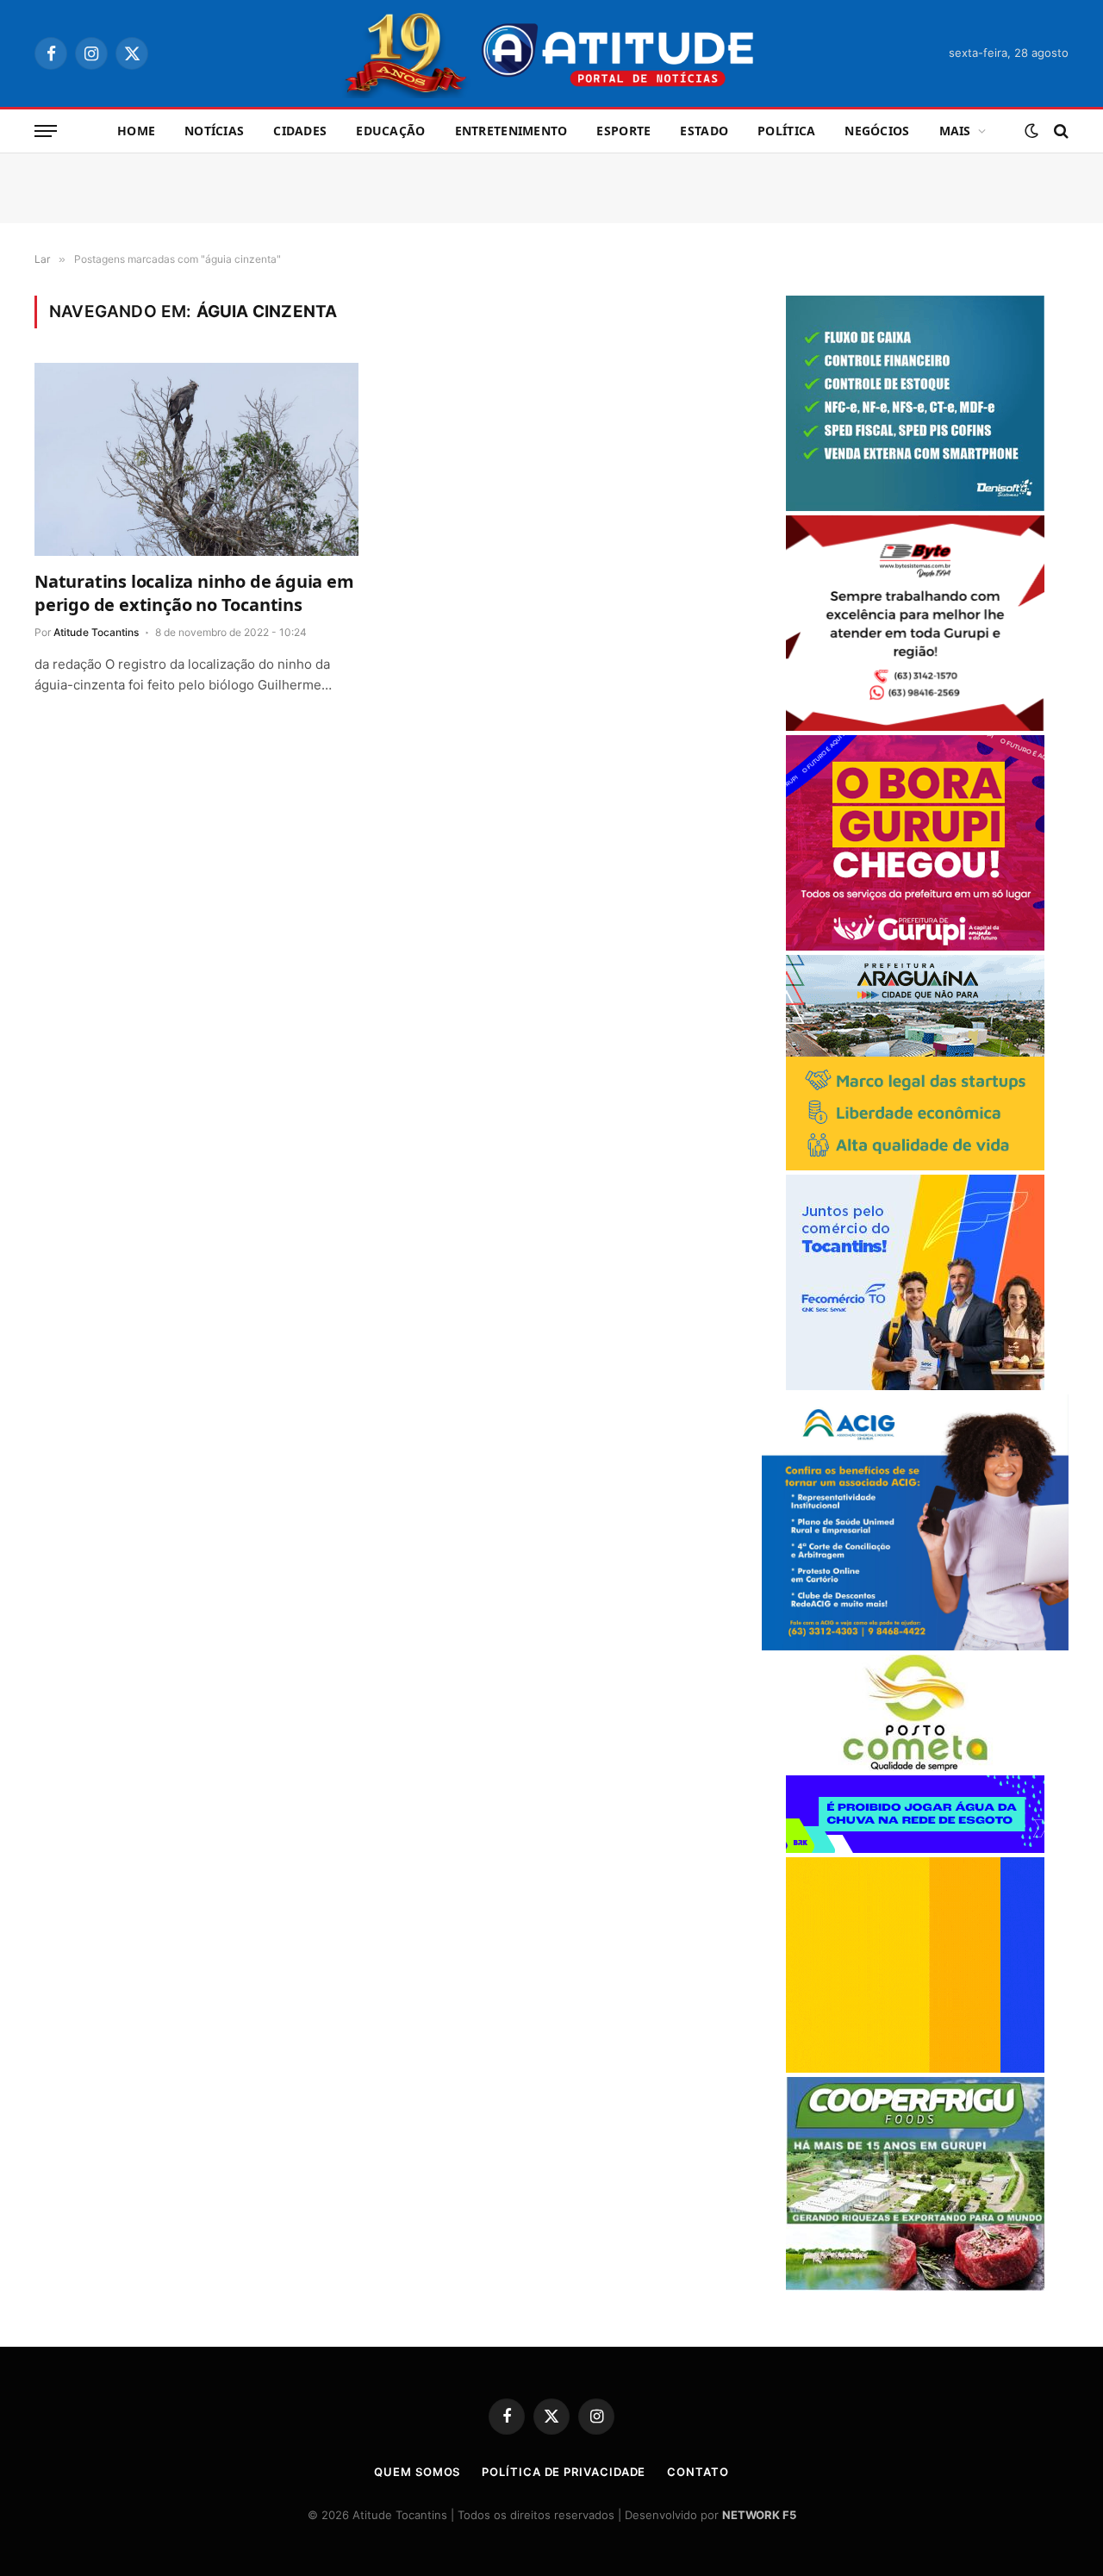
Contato (698, 2472)
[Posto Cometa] (915, 1766)
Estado (704, 131)
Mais (955, 131)
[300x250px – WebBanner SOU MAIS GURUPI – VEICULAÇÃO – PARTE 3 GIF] (915, 946)
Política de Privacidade (564, 2472)
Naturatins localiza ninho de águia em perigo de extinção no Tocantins (194, 593)
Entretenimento (511, 131)
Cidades (300, 131)
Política (786, 131)
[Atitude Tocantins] (552, 53)
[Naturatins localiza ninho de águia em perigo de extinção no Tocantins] (196, 459)
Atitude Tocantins (96, 632)
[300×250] (915, 2068)
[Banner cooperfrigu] (915, 2286)
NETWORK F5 (759, 2515)
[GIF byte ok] (915, 726)
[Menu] (46, 131)
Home (136, 131)
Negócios (877, 131)
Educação (390, 131)
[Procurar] (1059, 131)
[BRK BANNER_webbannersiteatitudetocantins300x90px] (915, 1848)
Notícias (214, 131)
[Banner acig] (915, 1646)
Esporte (623, 131)
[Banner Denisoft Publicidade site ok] (915, 506)
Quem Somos (417, 2472)
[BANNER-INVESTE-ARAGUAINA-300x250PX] (915, 1166)
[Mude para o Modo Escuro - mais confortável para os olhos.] (1031, 131)
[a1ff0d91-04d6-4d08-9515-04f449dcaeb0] (915, 1385)
